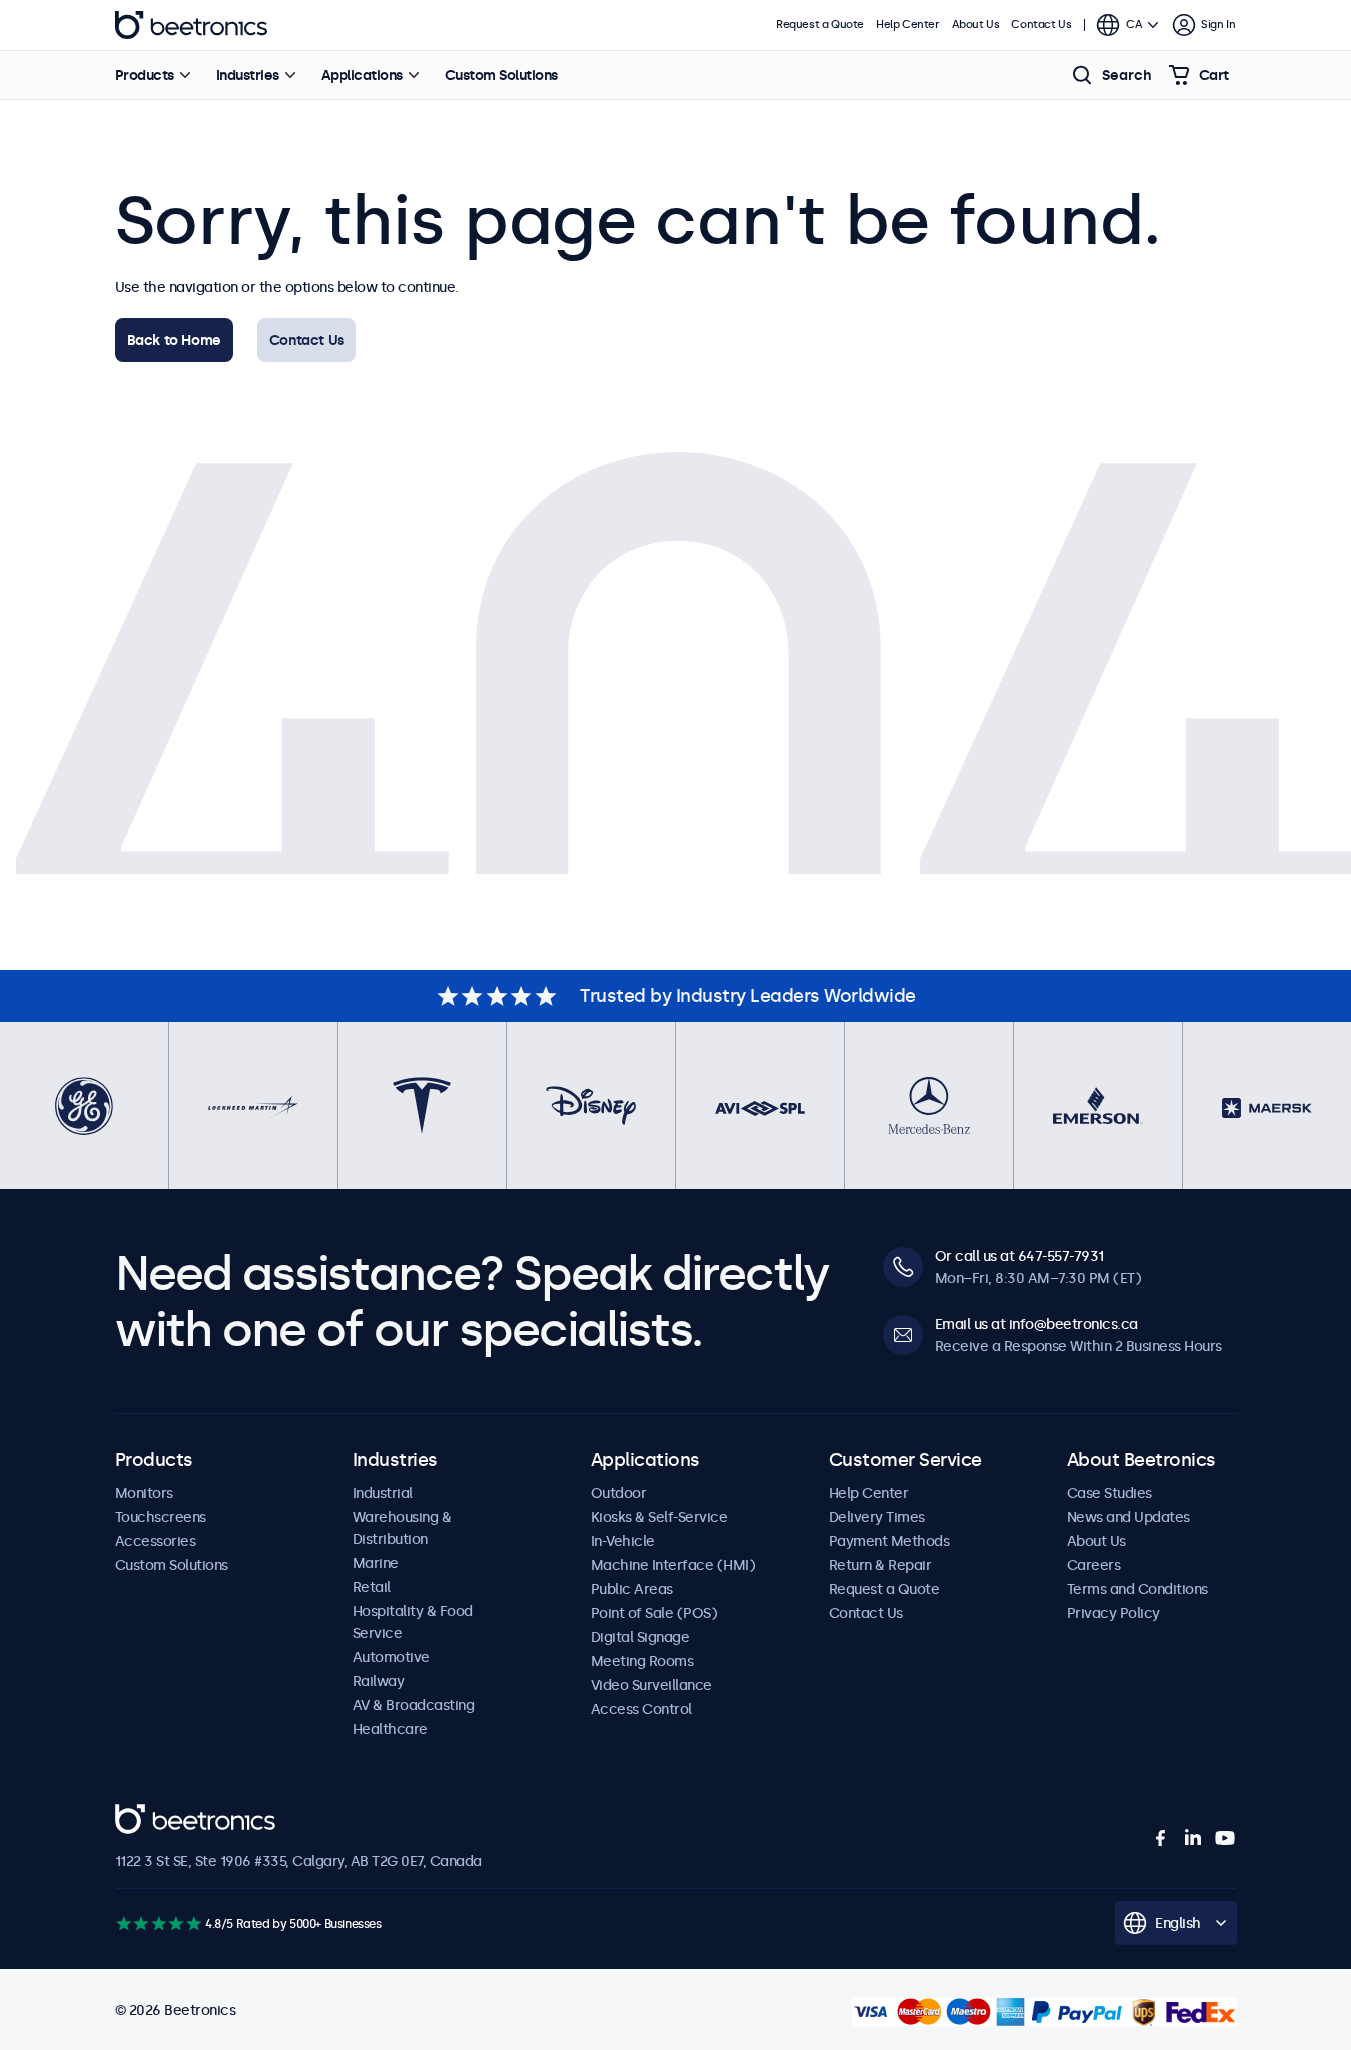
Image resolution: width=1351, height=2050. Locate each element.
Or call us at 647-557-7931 (1019, 1256)
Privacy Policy (1113, 1613)
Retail (372, 1587)
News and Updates (1128, 1517)
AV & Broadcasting (414, 1705)
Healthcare (390, 1729)
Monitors (144, 1493)
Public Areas (632, 1589)
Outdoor (619, 1493)
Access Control (641, 1709)
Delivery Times (877, 1517)
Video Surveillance (651, 1685)
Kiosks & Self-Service (659, 1517)
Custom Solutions (501, 75)
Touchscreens (160, 1517)
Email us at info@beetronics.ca (1036, 1324)
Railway (379, 1681)
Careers (1094, 1565)
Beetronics (191, 25)
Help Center (908, 24)
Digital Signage (640, 1637)
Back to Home (174, 340)
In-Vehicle (623, 1541)
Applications (362, 75)
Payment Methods (889, 1541)
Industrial (383, 1493)
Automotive (391, 1657)
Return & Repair (880, 1565)
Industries (247, 75)
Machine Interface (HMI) (673, 1565)
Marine (376, 1563)
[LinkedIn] (1193, 1838)
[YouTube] (1225, 1838)
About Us (976, 24)
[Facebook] (1161, 1838)
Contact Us (306, 340)
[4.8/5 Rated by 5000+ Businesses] (158, 1923)
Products (144, 75)
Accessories (155, 1541)
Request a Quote (820, 24)
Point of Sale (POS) (654, 1613)
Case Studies (1109, 1493)
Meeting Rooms (642, 1661)
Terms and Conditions (1137, 1589)
